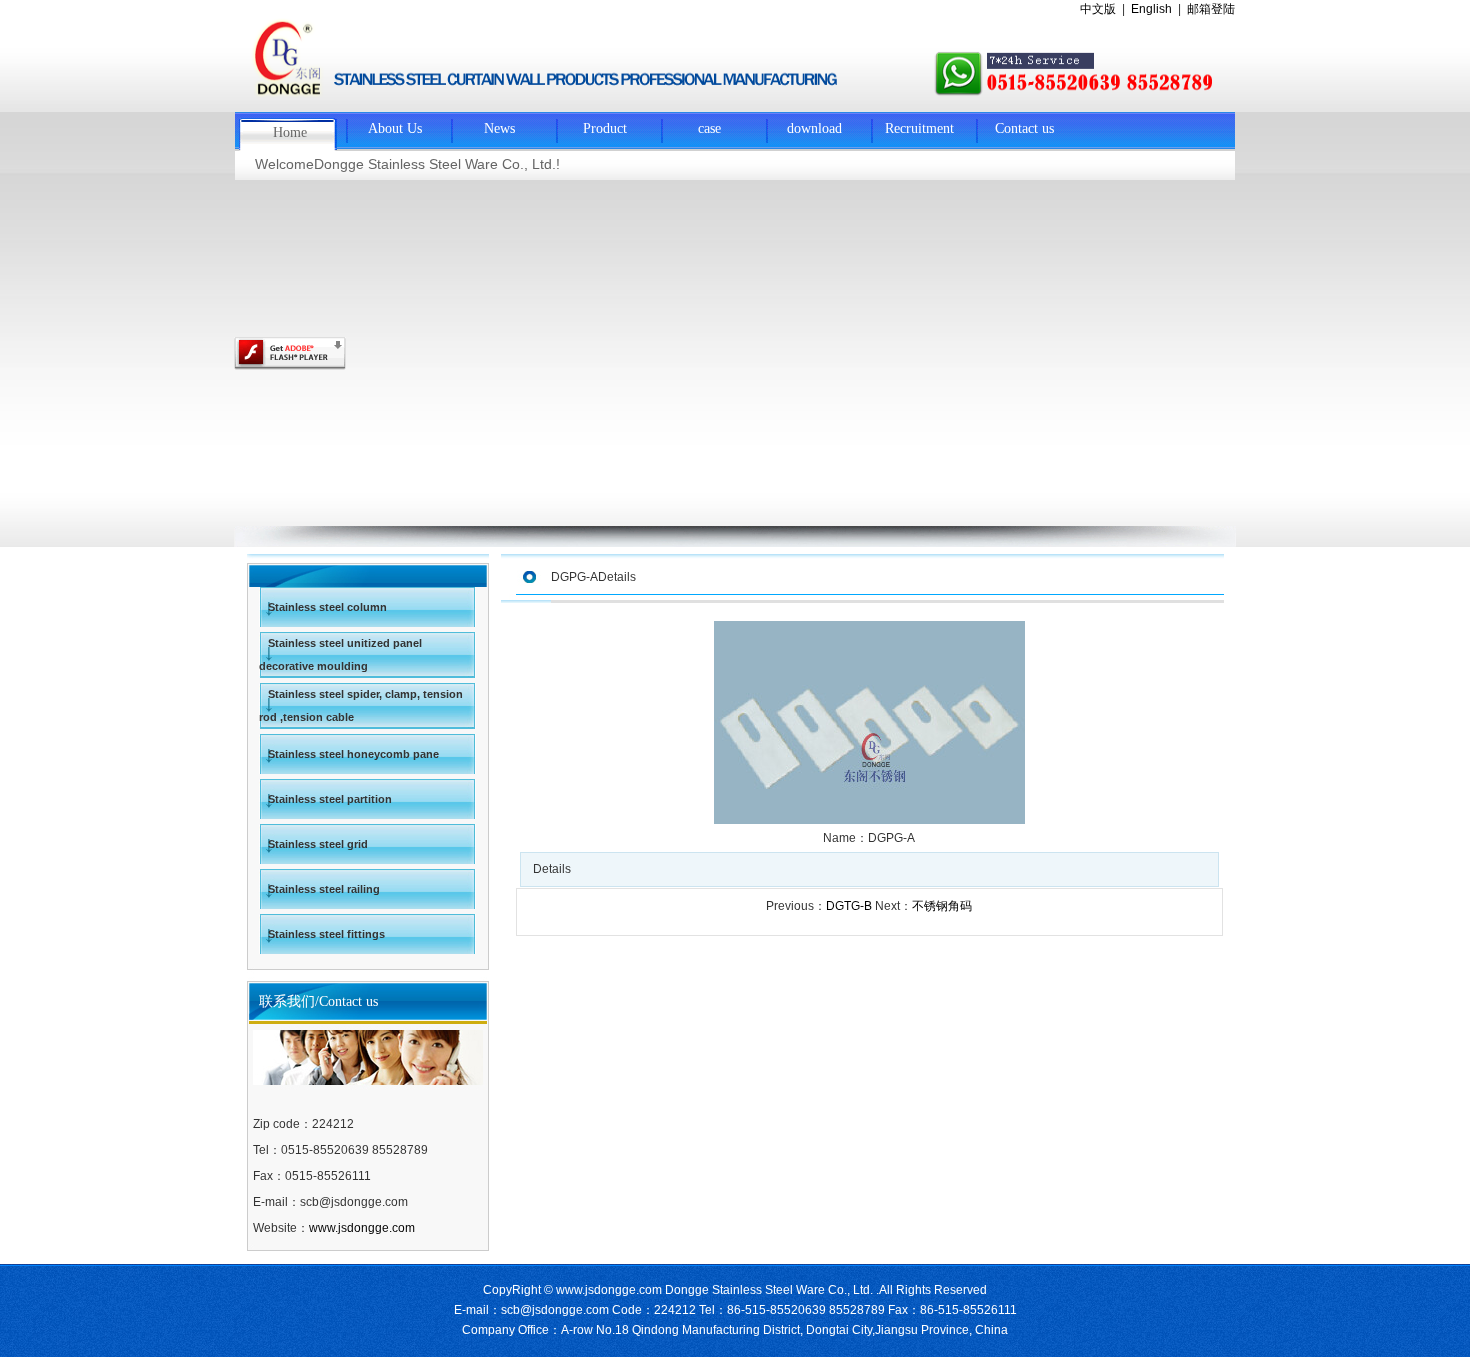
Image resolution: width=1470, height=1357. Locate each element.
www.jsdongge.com (362, 1228)
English (1151, 9)
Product (605, 128)
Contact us (1024, 128)
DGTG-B (849, 906)
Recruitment (919, 128)
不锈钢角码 (942, 906)
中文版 (1098, 9)
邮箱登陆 (1211, 9)
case (709, 128)
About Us (395, 128)
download (814, 128)
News (499, 128)
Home (290, 132)
